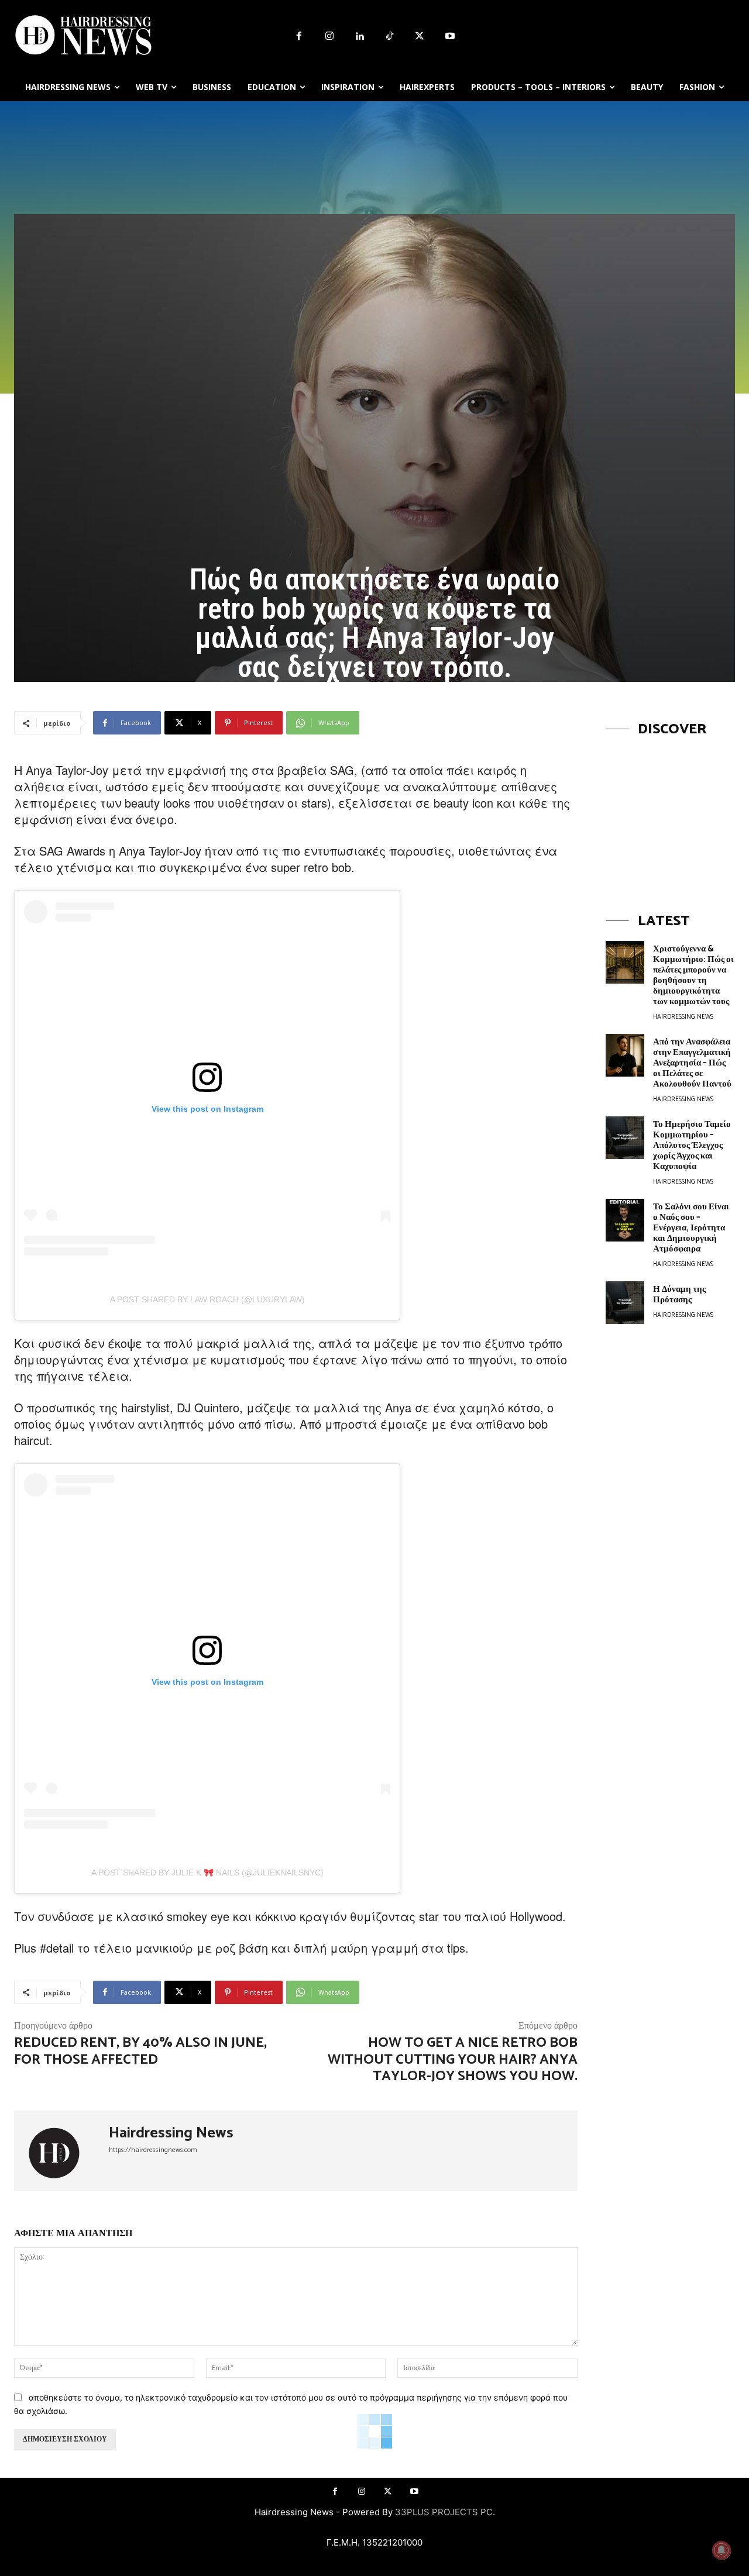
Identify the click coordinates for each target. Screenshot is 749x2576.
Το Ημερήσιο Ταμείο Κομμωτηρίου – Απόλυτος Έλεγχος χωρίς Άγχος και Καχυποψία (692, 1145)
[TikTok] (390, 37)
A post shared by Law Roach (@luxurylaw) (207, 1299)
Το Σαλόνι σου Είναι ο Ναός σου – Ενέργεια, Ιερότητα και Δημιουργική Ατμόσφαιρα (691, 1228)
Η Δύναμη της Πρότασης (679, 1294)
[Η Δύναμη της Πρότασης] (625, 1303)
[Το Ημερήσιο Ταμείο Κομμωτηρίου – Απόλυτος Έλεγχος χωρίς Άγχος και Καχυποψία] (625, 1138)
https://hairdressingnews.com (153, 2150)
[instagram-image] (670, 814)
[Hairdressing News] (61, 2151)
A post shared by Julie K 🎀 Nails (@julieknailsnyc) (207, 1872)
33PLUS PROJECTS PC (444, 2512)
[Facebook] (299, 37)
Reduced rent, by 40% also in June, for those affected (140, 2051)
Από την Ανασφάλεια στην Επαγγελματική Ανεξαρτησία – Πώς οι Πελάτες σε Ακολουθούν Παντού (692, 1063)
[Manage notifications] (721, 2550)
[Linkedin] (359, 37)
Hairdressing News (171, 2133)
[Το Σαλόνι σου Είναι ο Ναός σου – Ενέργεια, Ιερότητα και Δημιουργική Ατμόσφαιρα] (625, 1220)
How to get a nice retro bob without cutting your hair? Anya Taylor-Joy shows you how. (453, 2060)
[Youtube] (450, 37)
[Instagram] (329, 37)
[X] (420, 37)
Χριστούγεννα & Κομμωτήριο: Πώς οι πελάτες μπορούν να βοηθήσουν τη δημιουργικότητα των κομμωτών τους (693, 975)
